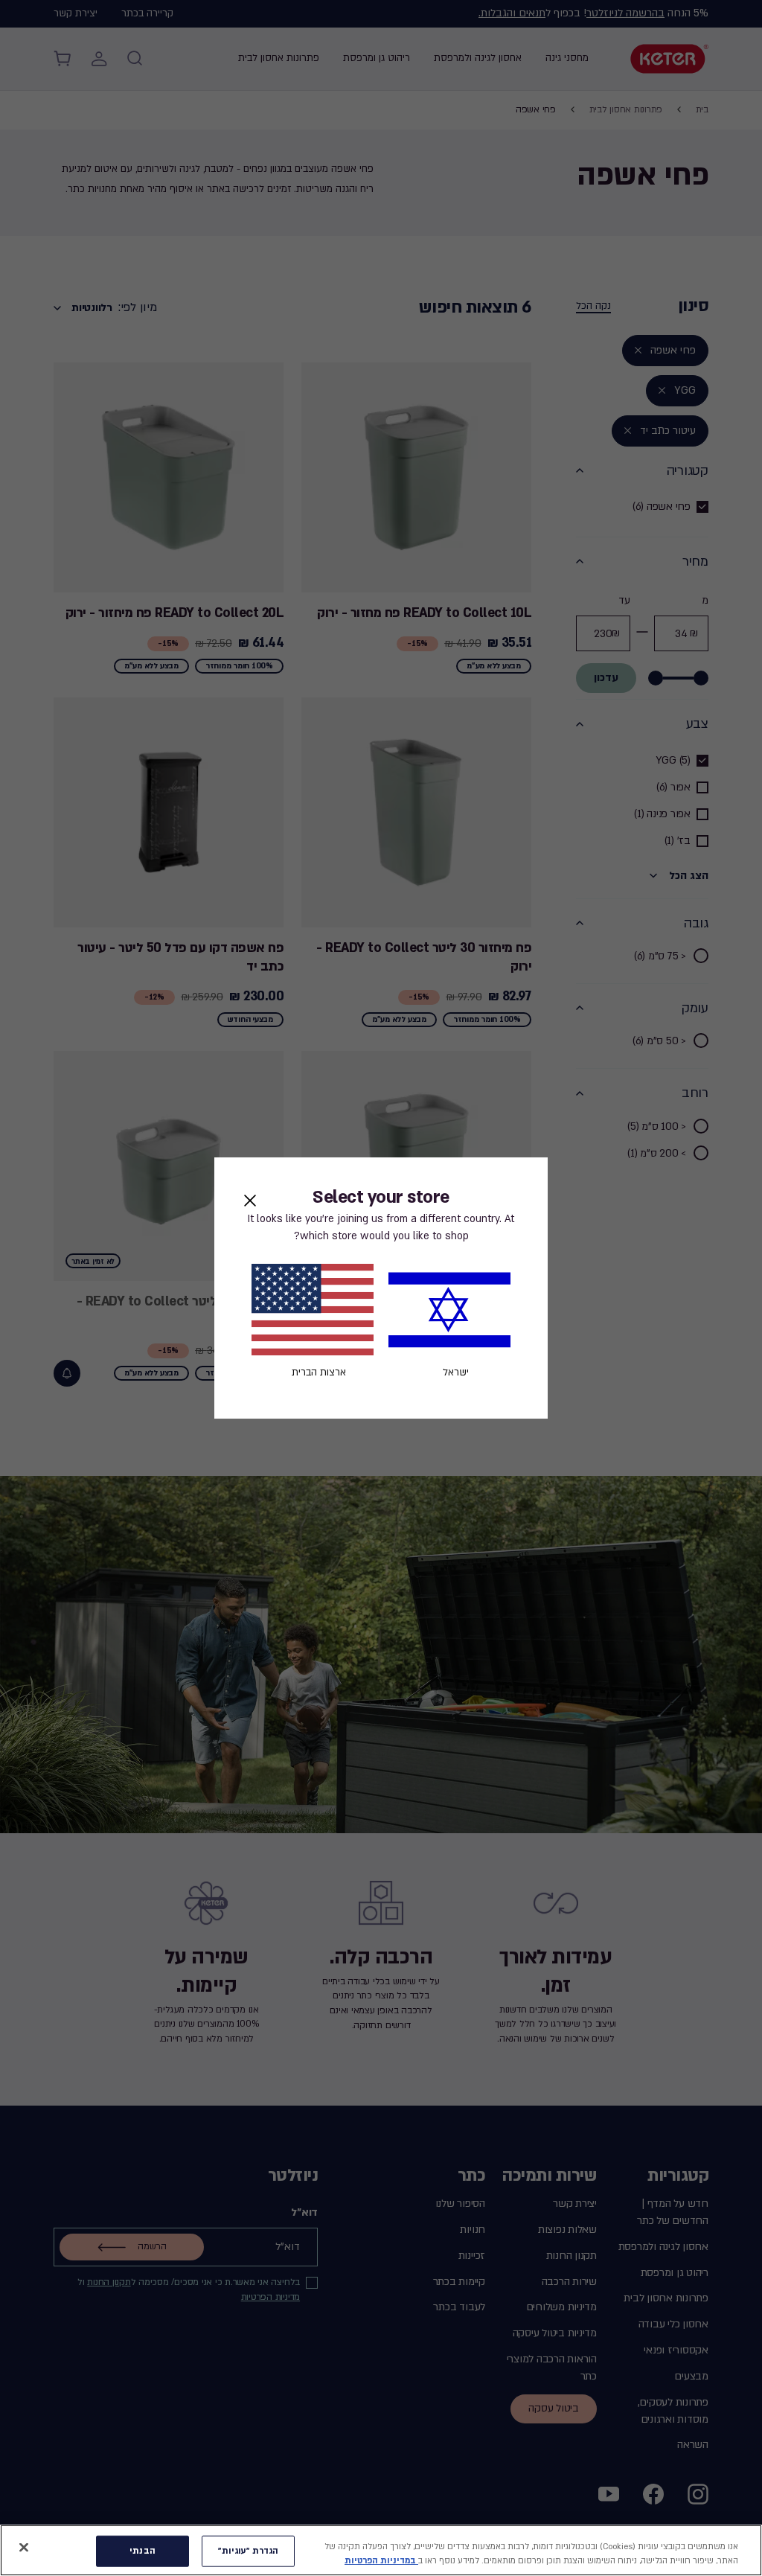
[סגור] (24, 2548)
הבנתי (143, 2551)
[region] (381, 2550)
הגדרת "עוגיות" (249, 2551)
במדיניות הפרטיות (381, 2561)
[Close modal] (250, 1201)
